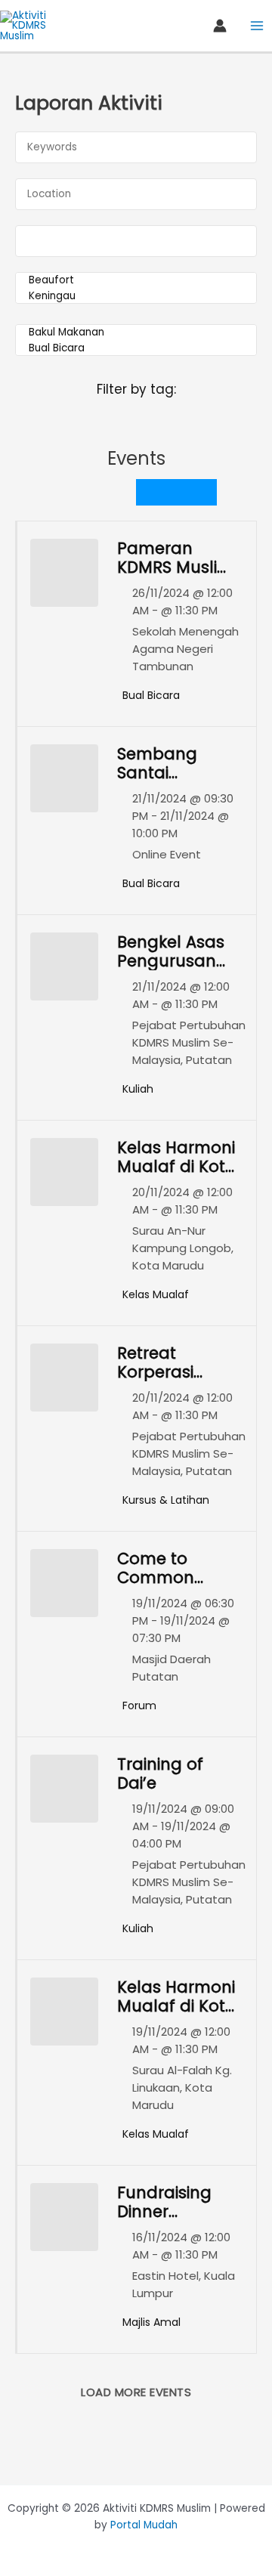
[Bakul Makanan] (136, 333)
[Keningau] (136, 297)
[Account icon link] (220, 26)
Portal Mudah (144, 2525)
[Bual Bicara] (136, 349)
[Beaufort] (136, 281)
